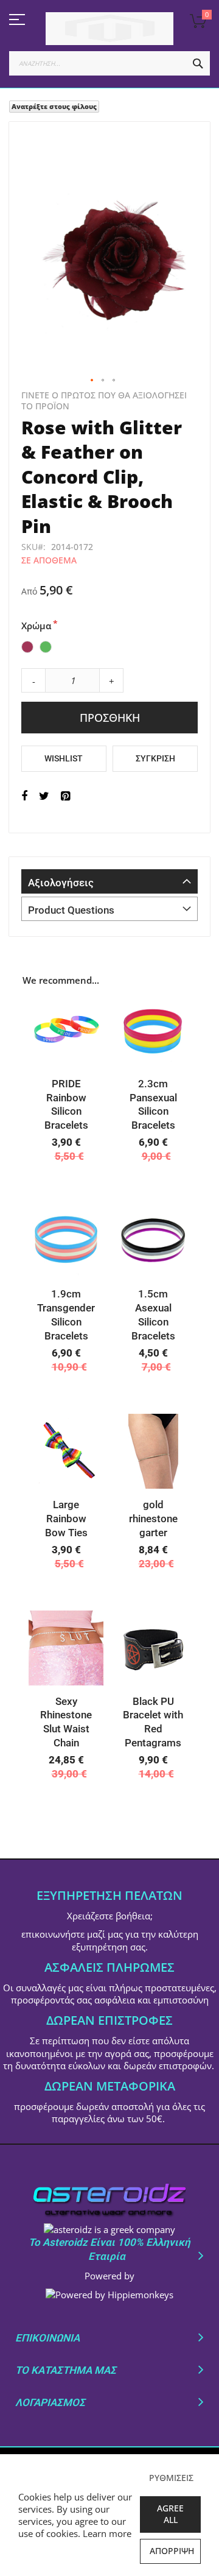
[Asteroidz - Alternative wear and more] (109, 29)
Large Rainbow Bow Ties (66, 1519)
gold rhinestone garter (153, 1519)
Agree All (170, 2514)
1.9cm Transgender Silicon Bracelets (66, 1315)
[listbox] (109, 648)
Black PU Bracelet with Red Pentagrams (153, 1722)
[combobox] (109, 63)
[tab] (109, 881)
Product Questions (71, 910)
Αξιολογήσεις (61, 883)
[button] (92, 381)
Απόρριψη (172, 2551)
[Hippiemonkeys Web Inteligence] (109, 2295)
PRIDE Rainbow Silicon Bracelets (66, 1105)
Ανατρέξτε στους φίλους (54, 106)
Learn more (107, 2533)
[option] (27, 647)
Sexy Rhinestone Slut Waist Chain (66, 1722)
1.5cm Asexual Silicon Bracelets (153, 1315)
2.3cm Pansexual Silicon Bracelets (153, 1105)
